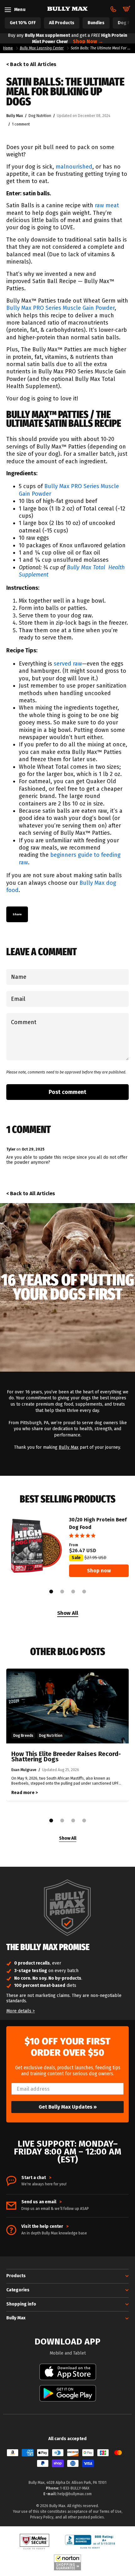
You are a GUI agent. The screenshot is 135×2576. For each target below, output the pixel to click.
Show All (68, 1613)
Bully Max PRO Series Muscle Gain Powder (60, 308)
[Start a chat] (11, 2181)
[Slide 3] (73, 1592)
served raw (68, 664)
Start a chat (36, 2178)
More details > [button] (21, 2011)
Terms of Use (111, 2512)
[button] (0, 2544)
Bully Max (69, 1447)
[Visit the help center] (11, 2230)
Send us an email (41, 2202)
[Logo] (67, 9)
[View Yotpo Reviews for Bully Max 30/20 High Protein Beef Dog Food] (99, 1536)
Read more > (24, 1793)
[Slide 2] (62, 1592)
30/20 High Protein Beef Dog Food (98, 1523)
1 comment (21, 124)
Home (8, 48)
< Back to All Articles (31, 64)
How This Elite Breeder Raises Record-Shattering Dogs (66, 1757)
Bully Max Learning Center (42, 48)
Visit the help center (45, 2227)
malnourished (74, 167)
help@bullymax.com (75, 2494)
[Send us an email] (11, 2206)
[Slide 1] (51, 1592)
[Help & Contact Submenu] (113, 9)
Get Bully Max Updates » (68, 2107)
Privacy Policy (42, 2517)
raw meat (107, 205)
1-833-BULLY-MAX (75, 2488)
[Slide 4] (84, 1592)
